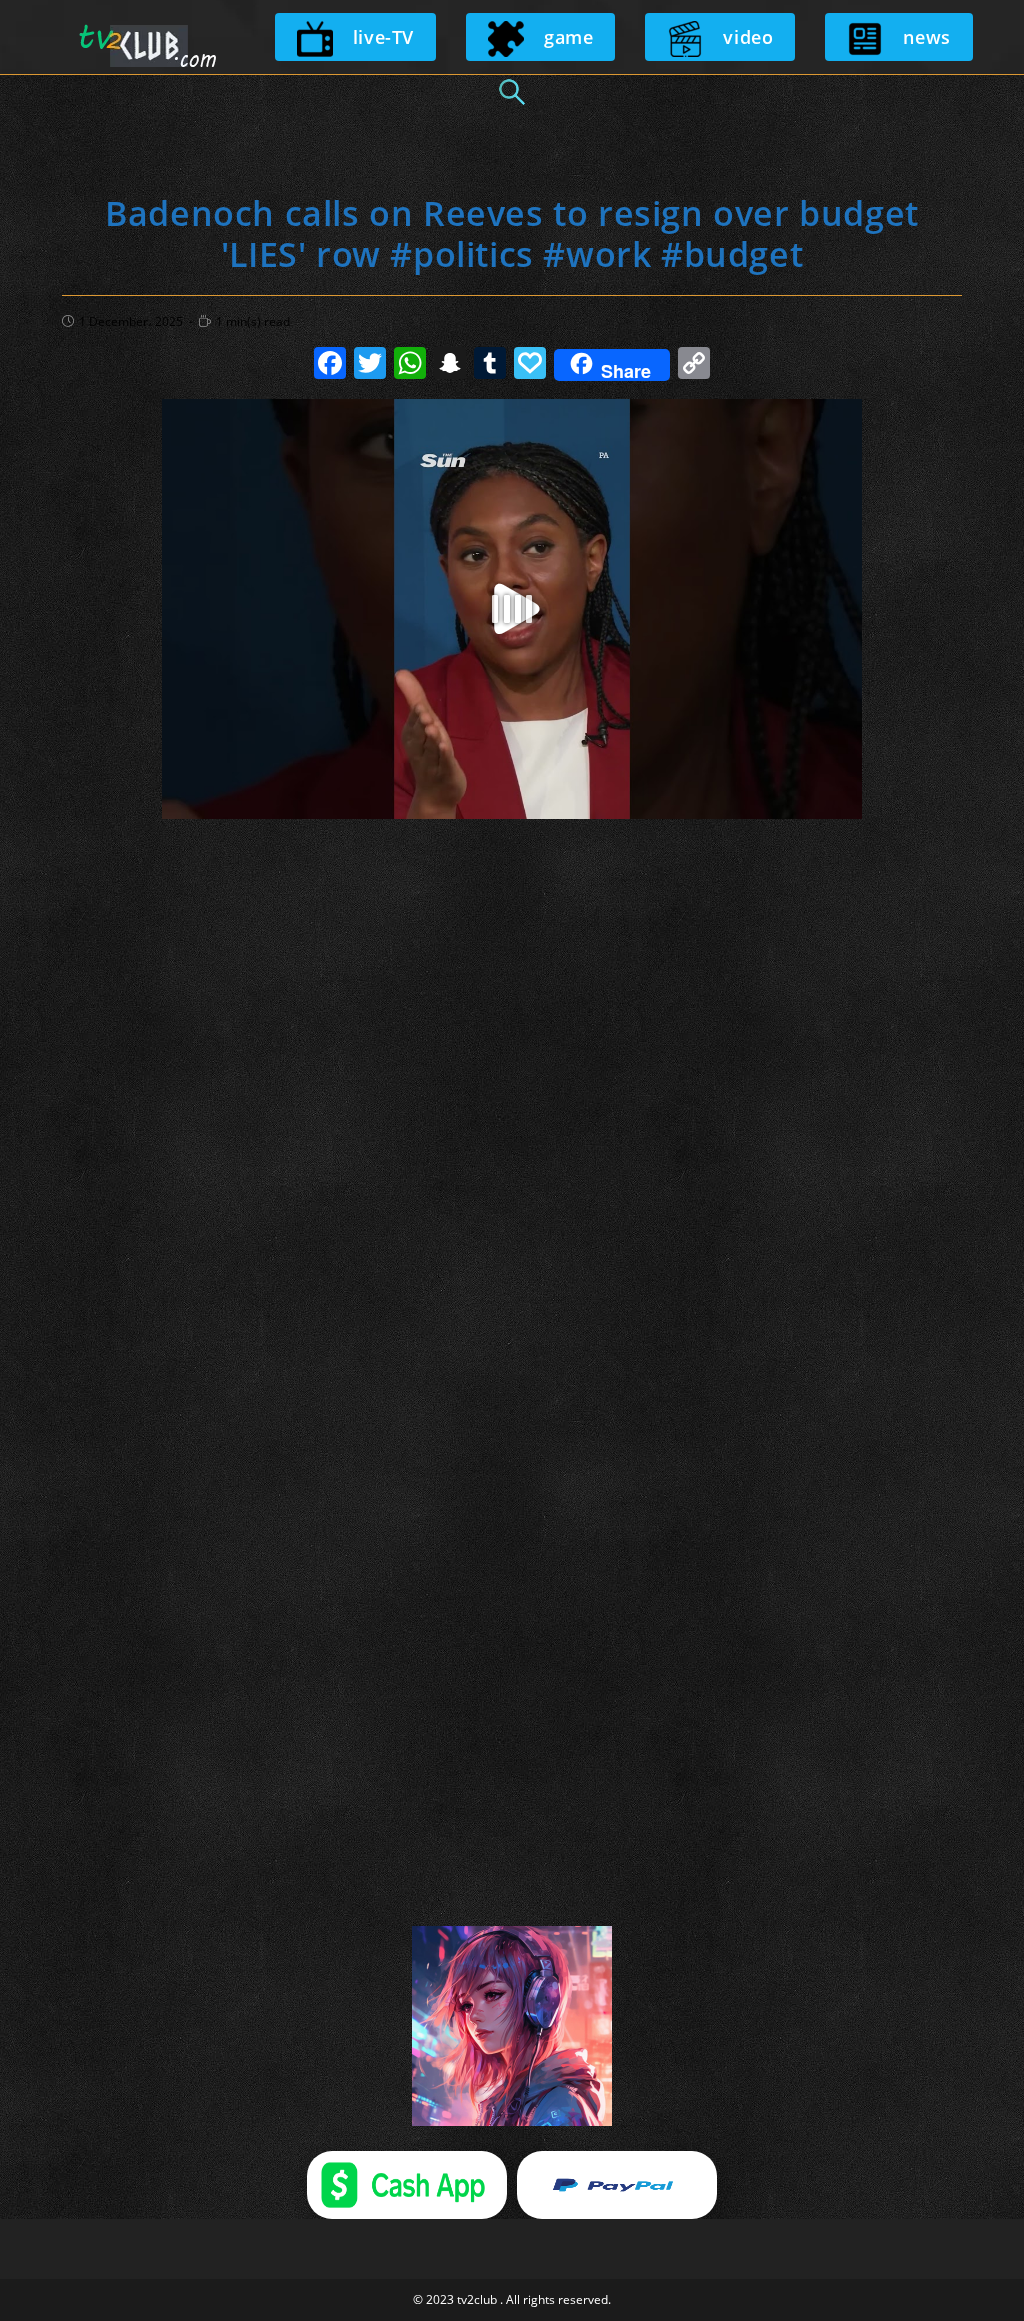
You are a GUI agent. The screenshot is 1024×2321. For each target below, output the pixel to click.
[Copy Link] (694, 365)
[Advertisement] (512, 908)
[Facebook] (330, 365)
